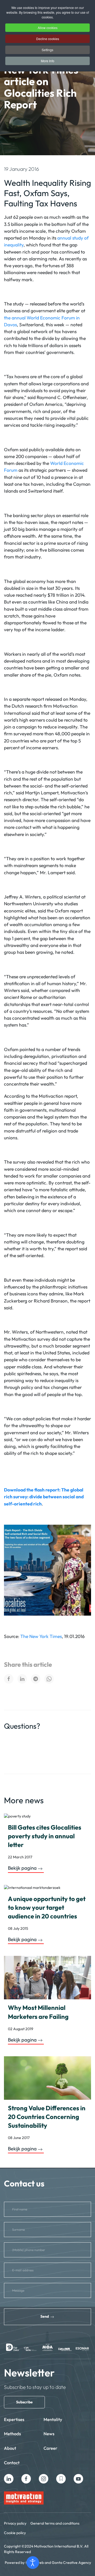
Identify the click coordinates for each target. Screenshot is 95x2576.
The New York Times (41, 1636)
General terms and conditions (55, 2523)
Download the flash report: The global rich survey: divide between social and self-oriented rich (44, 1497)
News (49, 2434)
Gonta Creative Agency (71, 2563)
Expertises (14, 2419)
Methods (12, 2434)
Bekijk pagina (22, 1868)
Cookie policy (15, 2533)
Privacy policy (15, 2523)
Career (50, 2448)
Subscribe (24, 2402)
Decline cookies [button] (48, 39)
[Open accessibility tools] (33, 2563)
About (10, 2448)
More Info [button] (48, 61)
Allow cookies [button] (48, 28)
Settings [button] (47, 50)
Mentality (53, 2419)
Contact (12, 2463)
